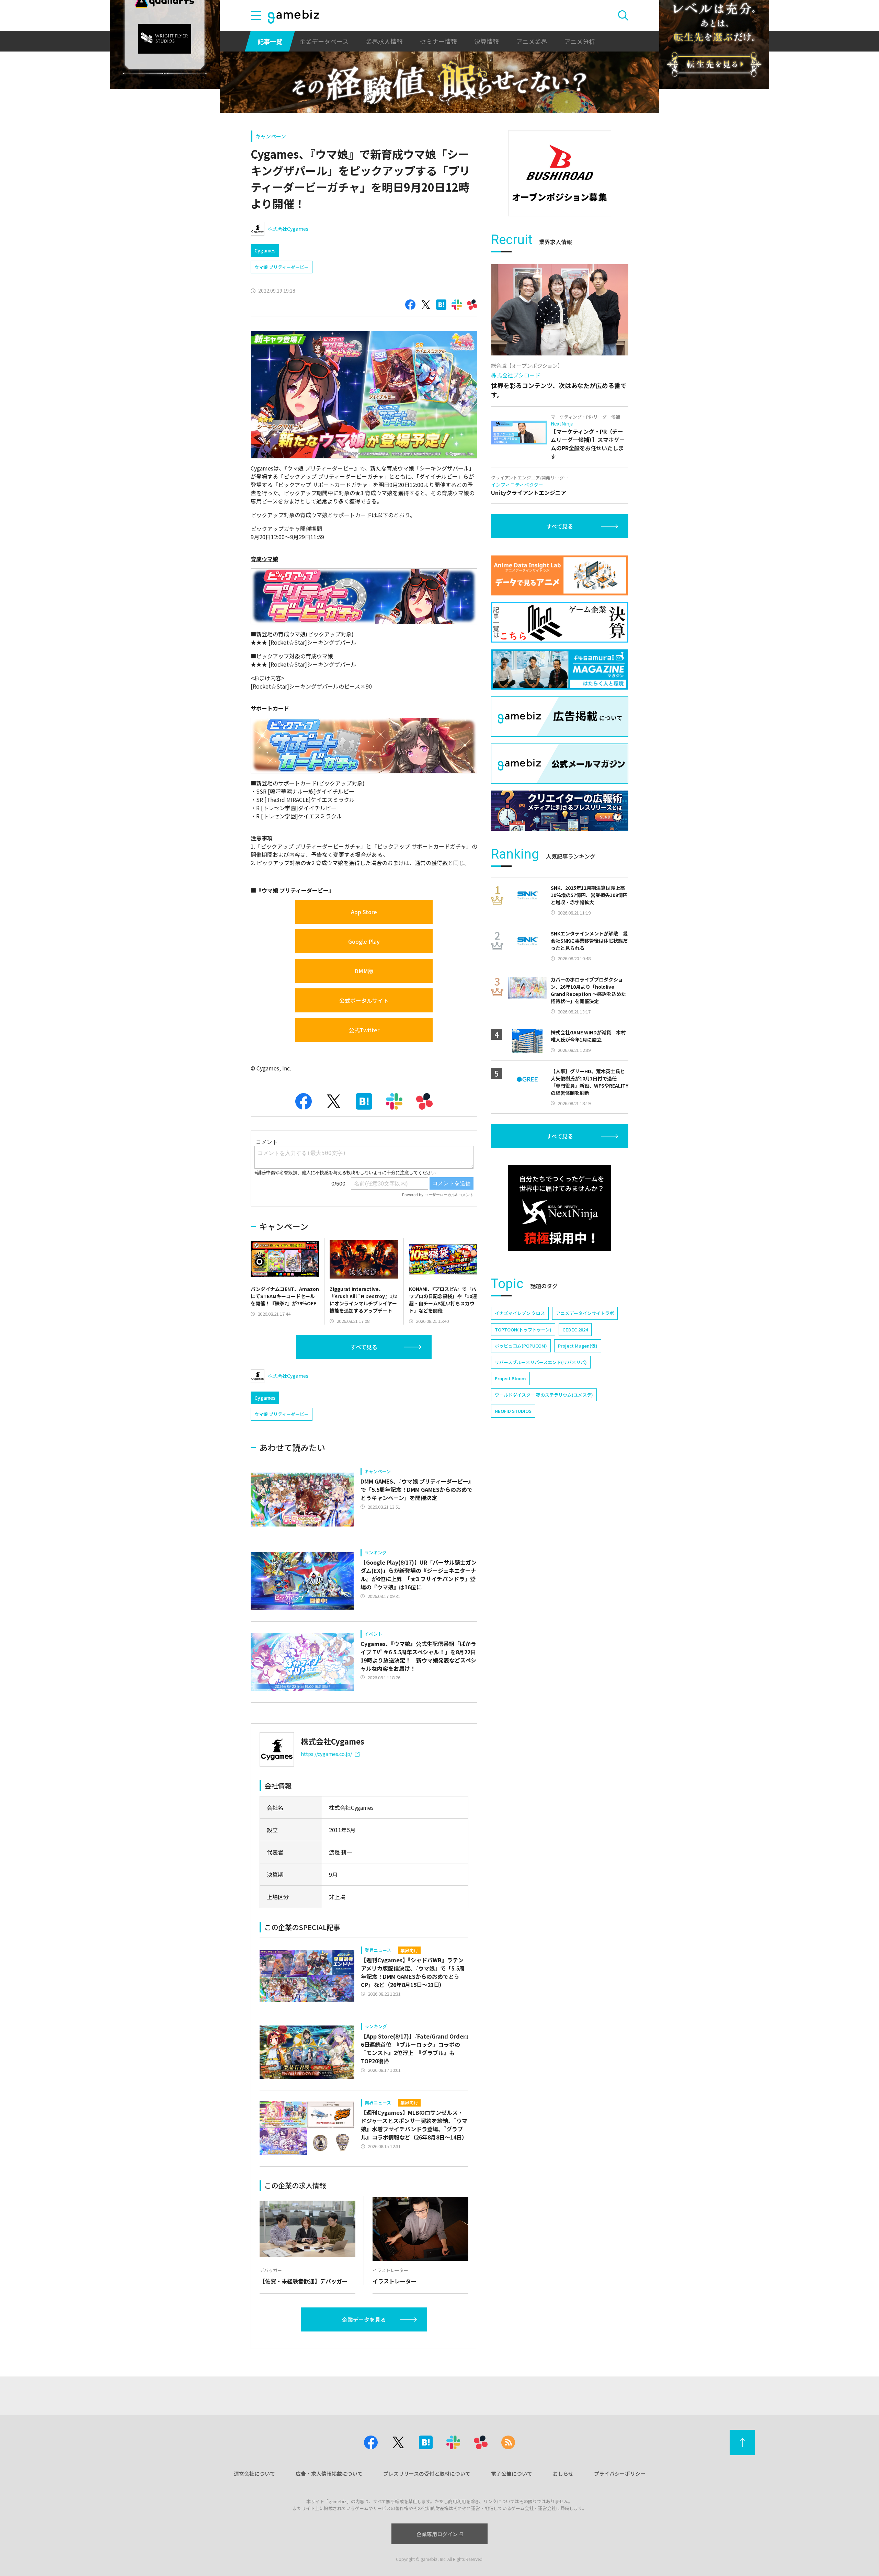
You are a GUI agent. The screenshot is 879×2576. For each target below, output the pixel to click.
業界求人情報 (384, 41)
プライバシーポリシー (620, 2473)
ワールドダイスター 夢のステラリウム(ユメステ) (544, 1395)
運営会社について (254, 2473)
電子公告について (512, 2473)
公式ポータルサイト (364, 1000)
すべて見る (364, 1347)
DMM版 (364, 971)
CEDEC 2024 (575, 1330)
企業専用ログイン (437, 2534)
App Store (364, 912)
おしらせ (563, 2473)
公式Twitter (364, 1030)
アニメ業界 (532, 41)
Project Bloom (510, 1378)
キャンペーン (271, 136)
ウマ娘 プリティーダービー (282, 267)
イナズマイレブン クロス (520, 1313)
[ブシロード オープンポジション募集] (560, 173)
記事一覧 (270, 41)
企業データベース (324, 41)
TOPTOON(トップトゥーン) (523, 1330)
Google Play (364, 941)
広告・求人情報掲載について (329, 2473)
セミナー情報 (438, 41)
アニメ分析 (580, 41)
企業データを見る (364, 2319)
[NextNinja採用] (560, 1208)
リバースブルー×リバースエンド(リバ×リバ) (541, 1362)
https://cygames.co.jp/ (326, 1754)
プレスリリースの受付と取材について (427, 2473)
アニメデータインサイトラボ (585, 1313)
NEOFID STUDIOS (513, 1411)
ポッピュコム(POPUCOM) (521, 1346)
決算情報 (487, 41)
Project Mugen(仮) (578, 1346)
